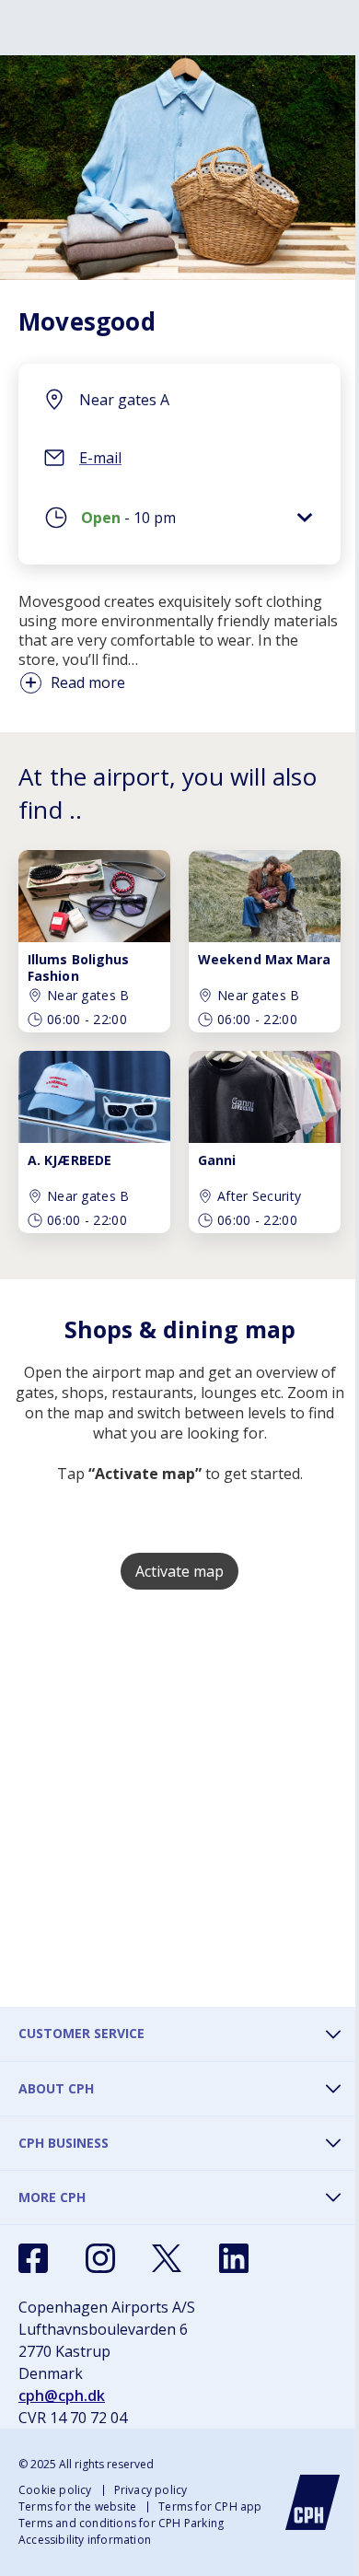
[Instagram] (100, 2258)
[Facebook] (33, 2258)
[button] (179, 522)
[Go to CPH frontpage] (313, 2502)
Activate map (179, 1571)
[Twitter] (167, 2258)
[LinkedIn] (234, 2258)
